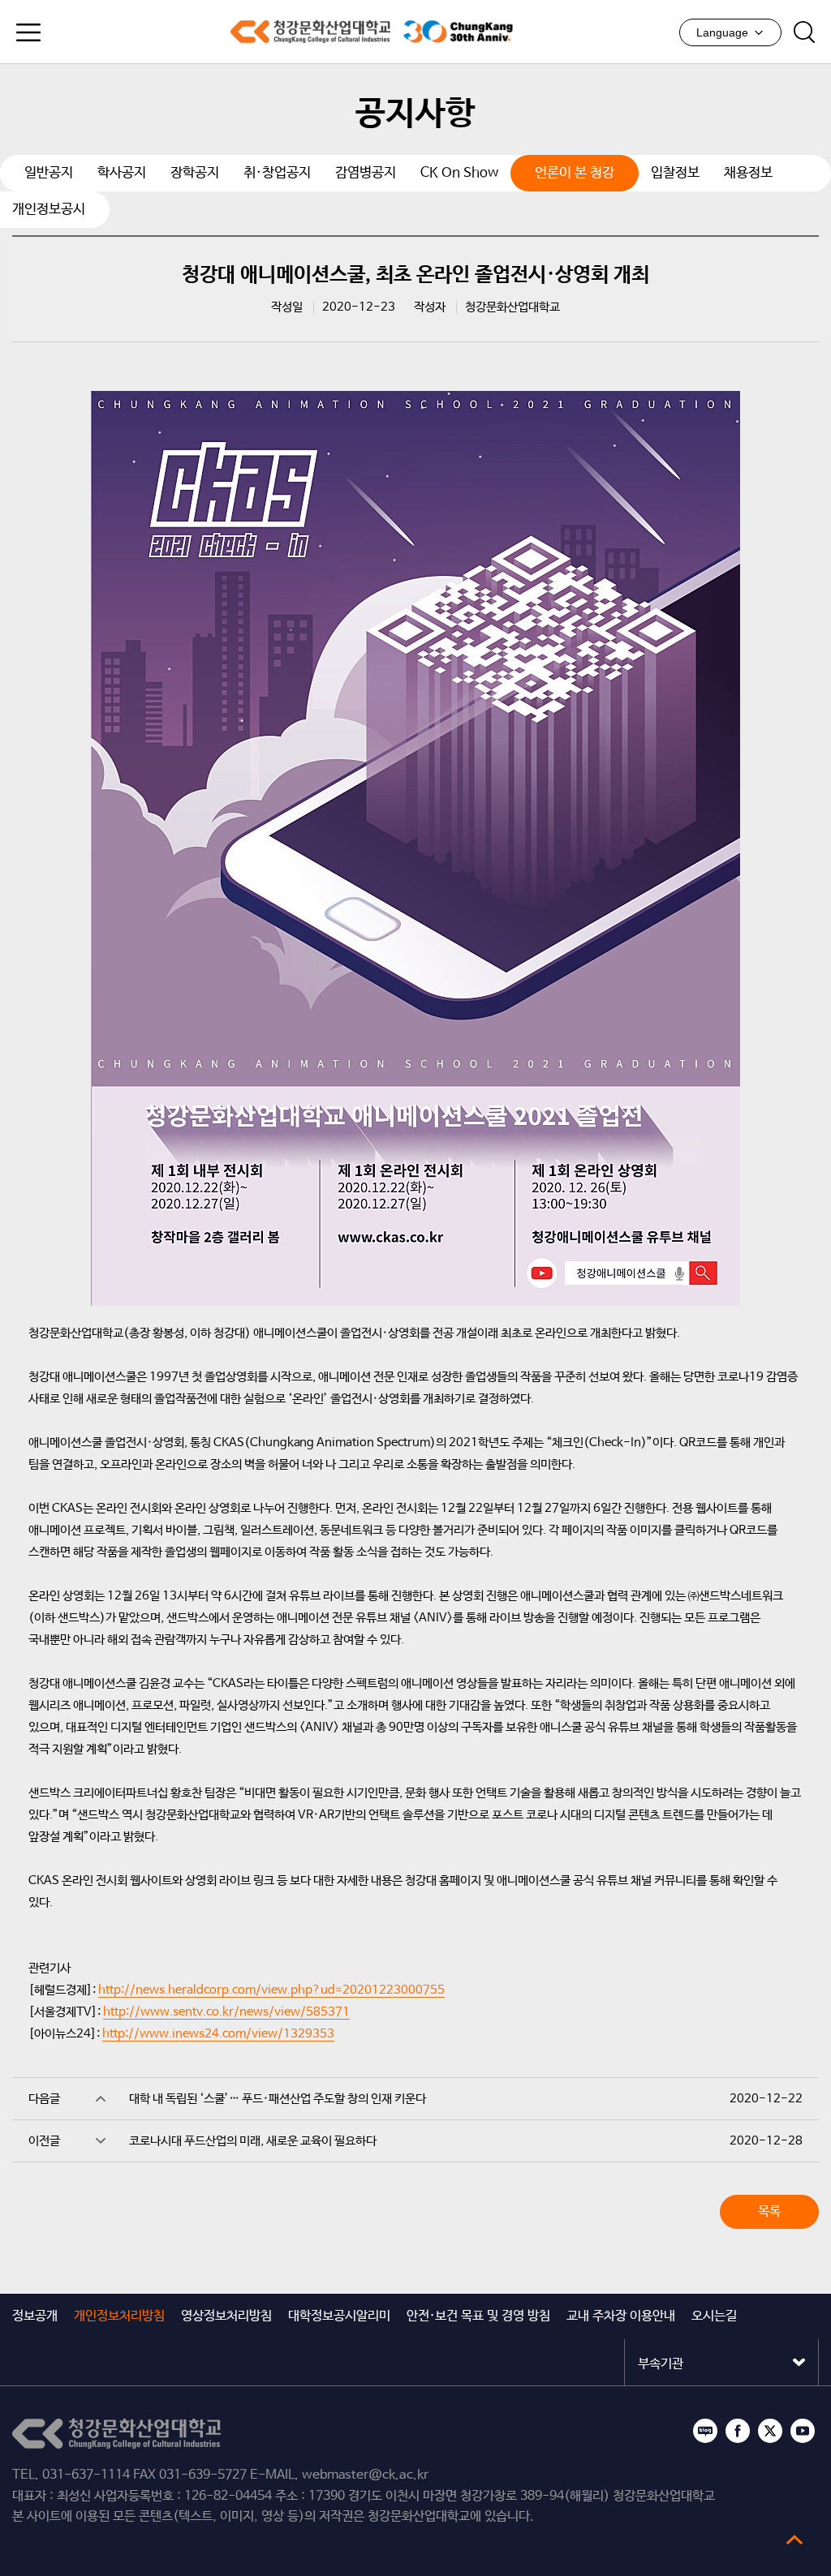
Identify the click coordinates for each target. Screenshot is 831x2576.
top (794, 2540)
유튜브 (803, 2431)
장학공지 (195, 173)
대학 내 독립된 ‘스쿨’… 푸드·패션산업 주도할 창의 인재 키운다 (278, 2099)
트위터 (770, 2431)
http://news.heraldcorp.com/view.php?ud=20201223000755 (271, 1990)
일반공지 (49, 173)
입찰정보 (675, 173)
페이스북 (738, 2431)
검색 (804, 32)
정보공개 (35, 2316)
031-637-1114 (86, 2475)
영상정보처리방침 (226, 2316)
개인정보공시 (49, 210)
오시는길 (714, 2316)
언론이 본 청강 (575, 173)
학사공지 (122, 173)
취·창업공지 (277, 173)
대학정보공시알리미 (339, 2316)
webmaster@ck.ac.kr (365, 2475)
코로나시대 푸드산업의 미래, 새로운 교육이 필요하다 (253, 2141)
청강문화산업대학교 (310, 32)
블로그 (705, 2431)
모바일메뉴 (28, 32)
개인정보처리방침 (119, 2316)
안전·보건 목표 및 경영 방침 (478, 2316)
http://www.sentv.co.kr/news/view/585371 (226, 2012)
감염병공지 (366, 173)
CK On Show (459, 173)
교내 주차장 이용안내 (621, 2316)
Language (722, 32)
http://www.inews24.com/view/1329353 (218, 2034)
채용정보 (748, 173)
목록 (769, 2211)
